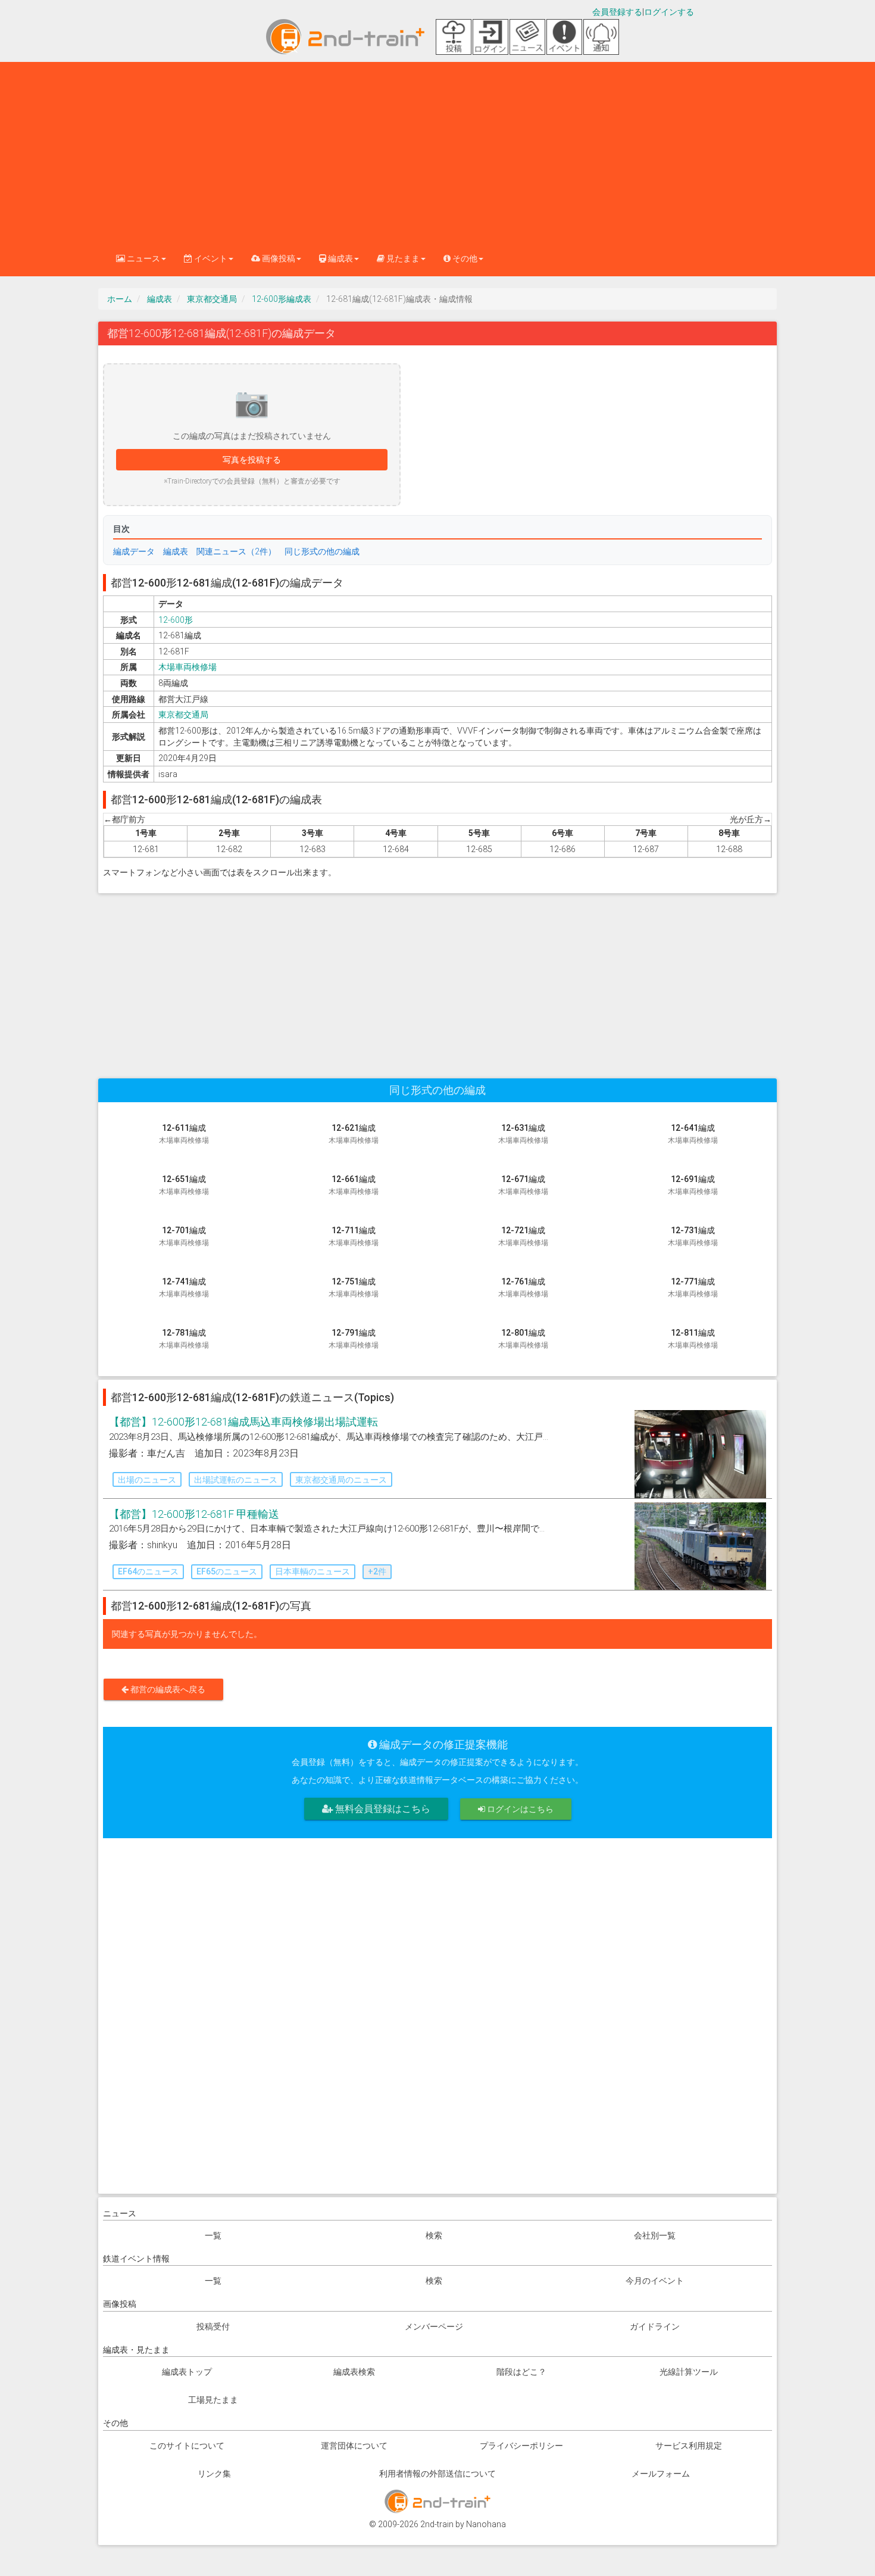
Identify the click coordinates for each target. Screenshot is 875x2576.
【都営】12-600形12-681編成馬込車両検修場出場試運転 (243, 1422)
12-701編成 (184, 1236)
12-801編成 (523, 1339)
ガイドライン (655, 2326)
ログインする (669, 12)
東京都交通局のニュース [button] (341, 1480)
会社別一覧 (655, 2235)
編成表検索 (354, 2372)
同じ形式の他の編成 (322, 551)
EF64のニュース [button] (148, 1571)
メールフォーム (661, 2474)
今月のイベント (655, 2281)
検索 (434, 2235)
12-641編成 (693, 1134)
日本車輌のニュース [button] (312, 1571)
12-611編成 (184, 1134)
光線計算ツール (689, 2372)
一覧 (213, 2235)
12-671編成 (523, 1185)
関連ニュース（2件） (236, 551)
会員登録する (617, 12)
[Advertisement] (437, 151)
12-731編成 (693, 1236)
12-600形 (176, 620)
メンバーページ (434, 2326)
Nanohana (486, 2524)
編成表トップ (187, 2372)
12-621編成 (354, 1134)
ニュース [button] (143, 258)
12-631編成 (523, 1134)
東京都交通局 (212, 299)
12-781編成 (184, 1339)
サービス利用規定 (689, 2446)
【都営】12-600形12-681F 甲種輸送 (194, 1514)
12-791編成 (354, 1339)
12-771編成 (693, 1287)
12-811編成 (693, 1339)
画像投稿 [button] (278, 258)
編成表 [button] (340, 258)
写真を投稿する (252, 460)
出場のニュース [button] (147, 1480)
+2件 (377, 1571)
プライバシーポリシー (521, 2446)
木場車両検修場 (187, 667)
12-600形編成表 (282, 299)
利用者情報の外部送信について (437, 2474)
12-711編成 (354, 1236)
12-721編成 (523, 1236)
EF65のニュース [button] (227, 1571)
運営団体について (354, 2446)
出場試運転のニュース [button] (236, 1480)
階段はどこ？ (521, 2372)
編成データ (134, 551)
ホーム (120, 299)
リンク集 (214, 2474)
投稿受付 (213, 2326)
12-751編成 (354, 1287)
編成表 (160, 299)
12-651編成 (184, 1185)
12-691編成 (693, 1185)
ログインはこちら (519, 1809)
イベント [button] (210, 258)
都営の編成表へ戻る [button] (167, 1689)
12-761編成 (523, 1287)
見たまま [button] (402, 258)
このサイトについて (187, 2446)
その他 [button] (464, 258)
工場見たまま (213, 2400)
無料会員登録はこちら (382, 1809)
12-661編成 (354, 1185)
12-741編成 (184, 1287)
